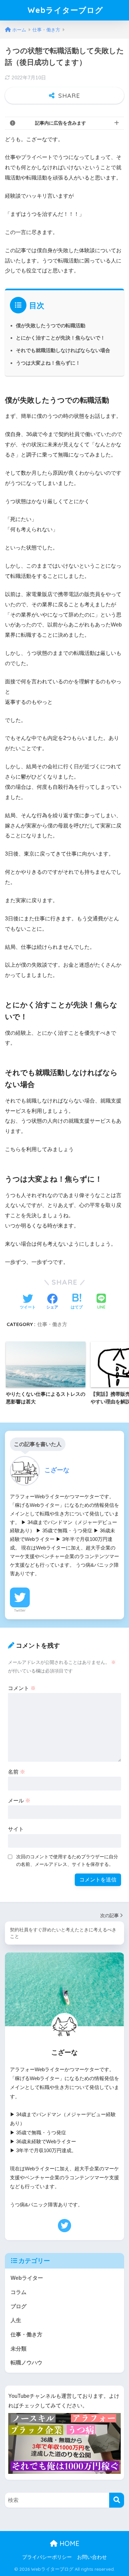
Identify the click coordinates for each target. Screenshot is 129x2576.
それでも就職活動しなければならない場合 (63, 350)
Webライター (27, 2278)
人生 (16, 2320)
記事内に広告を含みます (61, 123)
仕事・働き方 (52, 1324)
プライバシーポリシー (47, 2557)
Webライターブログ (65, 10)
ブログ (19, 2306)
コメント (22, 1688)
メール (19, 1801)
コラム (19, 2292)
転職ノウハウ (26, 2363)
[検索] (117, 2500)
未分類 (19, 2349)
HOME (68, 2543)
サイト (16, 1829)
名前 (17, 1772)
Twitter (20, 1610)
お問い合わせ (92, 2557)
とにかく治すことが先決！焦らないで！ (61, 338)
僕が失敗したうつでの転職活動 (51, 325)
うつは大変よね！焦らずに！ (48, 363)
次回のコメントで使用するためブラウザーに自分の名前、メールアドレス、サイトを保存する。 (67, 1860)
